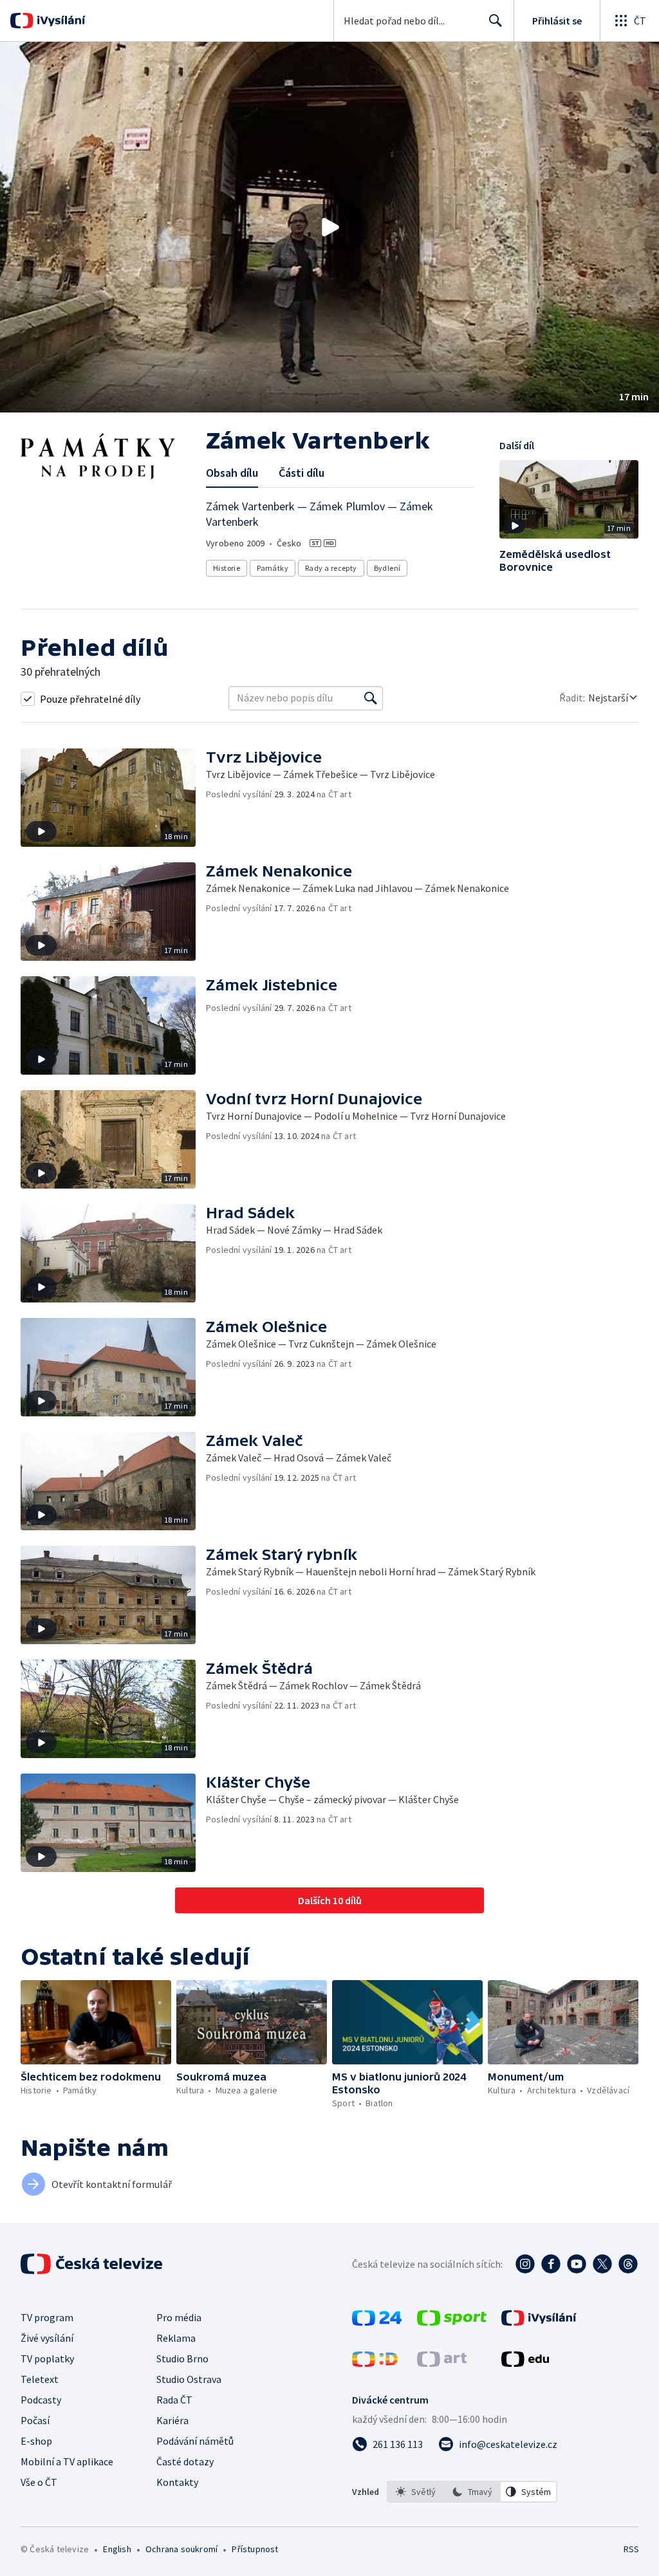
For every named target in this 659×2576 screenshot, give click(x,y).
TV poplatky (47, 2358)
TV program (47, 2317)
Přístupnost (255, 2549)
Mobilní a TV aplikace (67, 2461)
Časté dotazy (185, 2461)
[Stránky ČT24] (377, 2322)
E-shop (36, 2441)
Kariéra (172, 2420)
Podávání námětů (195, 2441)
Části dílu (302, 473)
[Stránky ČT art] (442, 2363)
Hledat (496, 21)
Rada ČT (174, 2400)
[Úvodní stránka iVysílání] (60, 21)
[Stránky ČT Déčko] (375, 2363)
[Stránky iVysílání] (539, 2322)
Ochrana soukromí (181, 2549)
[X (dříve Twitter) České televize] (602, 2264)
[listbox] (472, 2492)
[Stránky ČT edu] (525, 2363)
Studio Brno (182, 2358)
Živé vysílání (47, 2338)
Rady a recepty (331, 568)
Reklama (176, 2338)
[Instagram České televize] (525, 2264)
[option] (416, 2492)
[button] (329, 227)
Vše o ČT (39, 2482)
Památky (273, 568)
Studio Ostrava (189, 2379)
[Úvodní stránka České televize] (93, 2264)
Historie (227, 568)
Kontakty (177, 2482)
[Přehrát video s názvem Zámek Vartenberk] (329, 227)
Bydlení (387, 568)
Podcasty (41, 2400)
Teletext (40, 2379)
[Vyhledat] (371, 698)
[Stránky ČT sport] (452, 2322)
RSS (631, 2549)
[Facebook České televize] (551, 2264)
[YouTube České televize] (577, 2264)
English (117, 2549)
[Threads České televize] (628, 2264)
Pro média (179, 2317)
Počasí (35, 2420)
